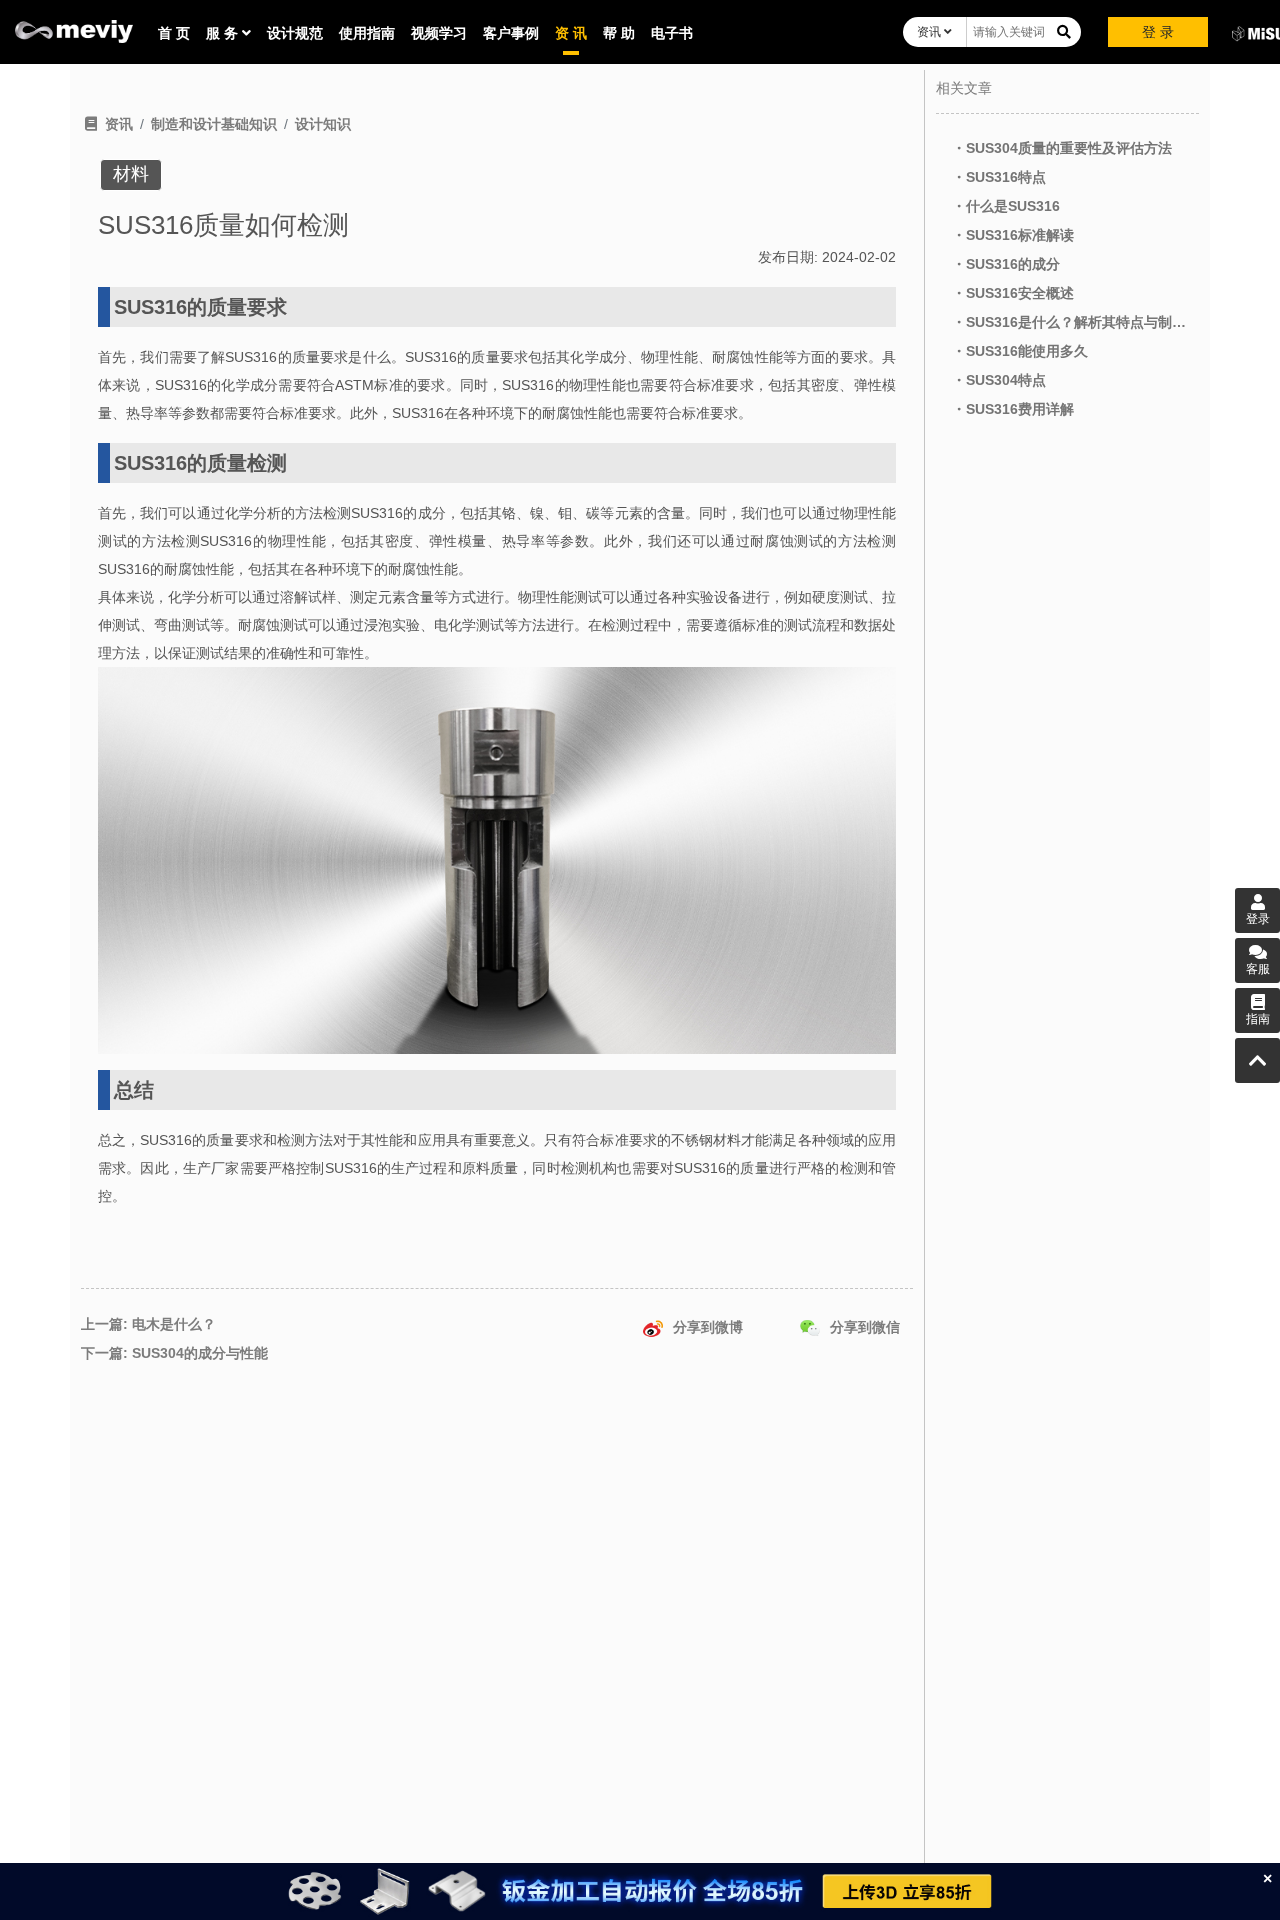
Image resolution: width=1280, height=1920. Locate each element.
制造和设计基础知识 (214, 124)
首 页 (174, 33)
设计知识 (323, 124)
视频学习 (439, 33)
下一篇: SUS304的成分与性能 (174, 1353)
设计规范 (295, 33)
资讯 (930, 32)
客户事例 (511, 33)
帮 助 (619, 33)
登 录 (1158, 32)
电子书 (672, 33)
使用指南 (367, 33)
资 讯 (571, 33)
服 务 (224, 33)
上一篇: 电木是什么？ (148, 1324)
